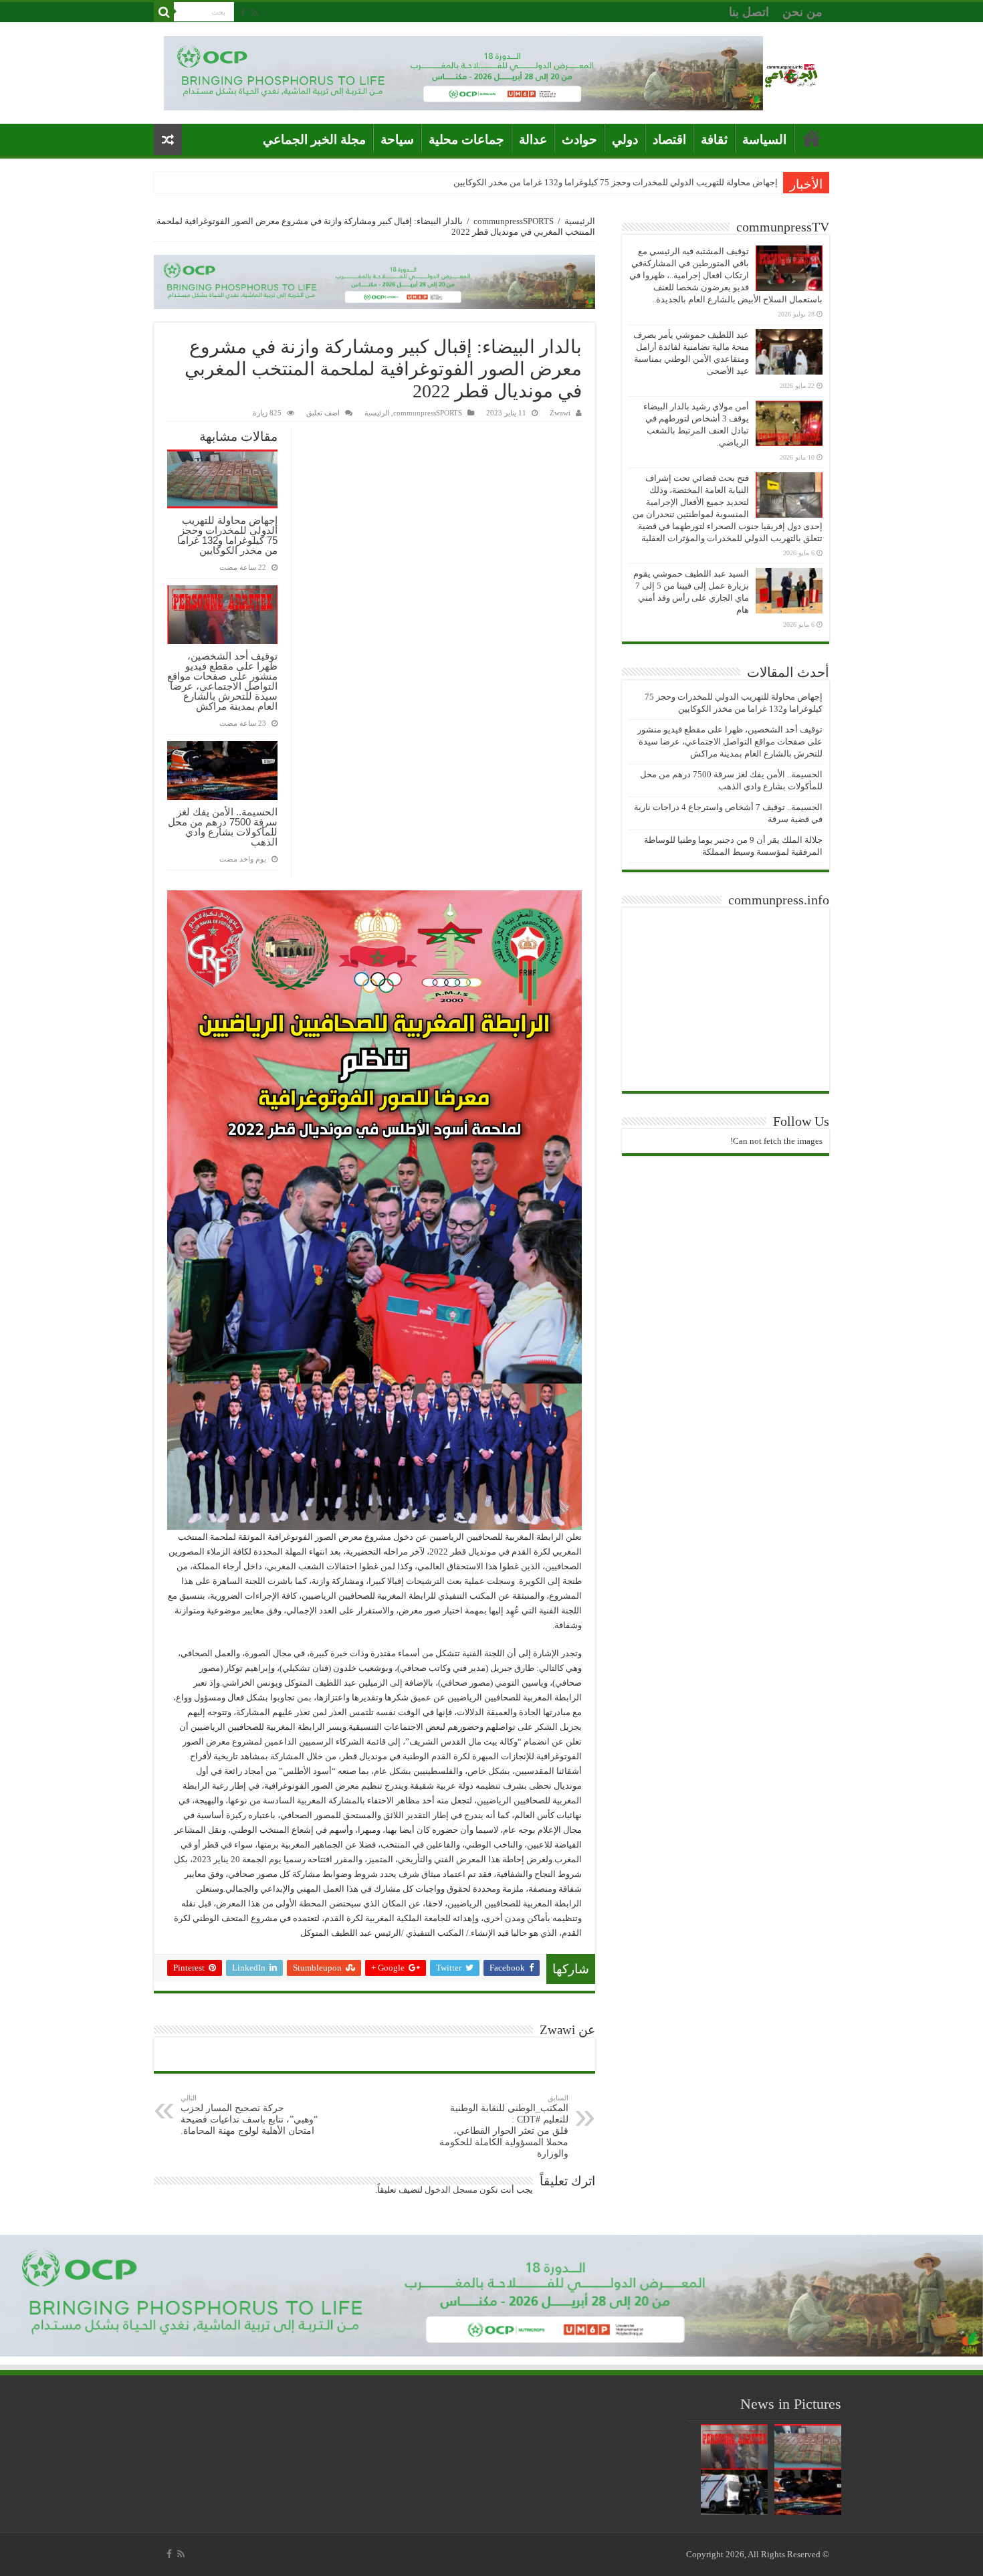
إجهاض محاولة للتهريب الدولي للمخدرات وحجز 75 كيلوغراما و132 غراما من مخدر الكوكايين (616, 182)
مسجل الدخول (451, 2190)
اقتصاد (669, 139)
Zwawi (560, 413)
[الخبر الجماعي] (791, 73)
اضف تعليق (323, 413)
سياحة (397, 139)
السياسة (764, 139)
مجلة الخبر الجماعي (314, 139)
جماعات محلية (466, 139)
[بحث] (164, 12)
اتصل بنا (749, 12)
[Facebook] (243, 13)
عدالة (533, 139)
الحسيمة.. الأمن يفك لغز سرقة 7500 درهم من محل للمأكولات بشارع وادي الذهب (223, 827)
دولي (625, 139)
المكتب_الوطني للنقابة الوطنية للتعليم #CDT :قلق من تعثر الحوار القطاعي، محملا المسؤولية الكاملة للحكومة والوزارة (504, 2126)
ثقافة (714, 139)
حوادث (579, 139)
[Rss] (254, 13)
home (812, 138)
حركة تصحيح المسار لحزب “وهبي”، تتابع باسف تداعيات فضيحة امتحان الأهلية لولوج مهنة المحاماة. (249, 2115)
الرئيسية (580, 221)
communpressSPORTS (514, 221)
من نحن (802, 12)
